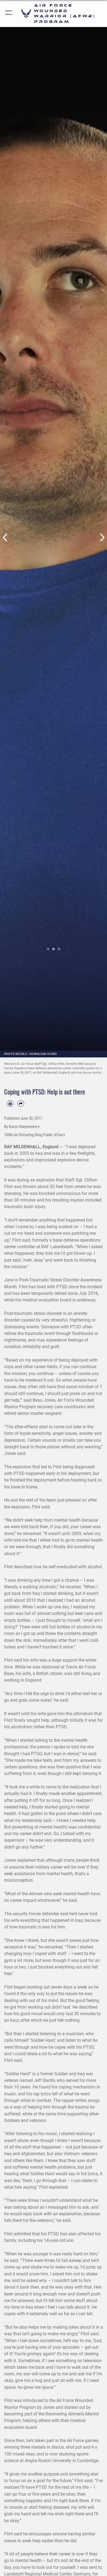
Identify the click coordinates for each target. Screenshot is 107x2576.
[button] (9, 13)
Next (102, 537)
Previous (5, 537)
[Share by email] (21, 1104)
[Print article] (10, 1104)
